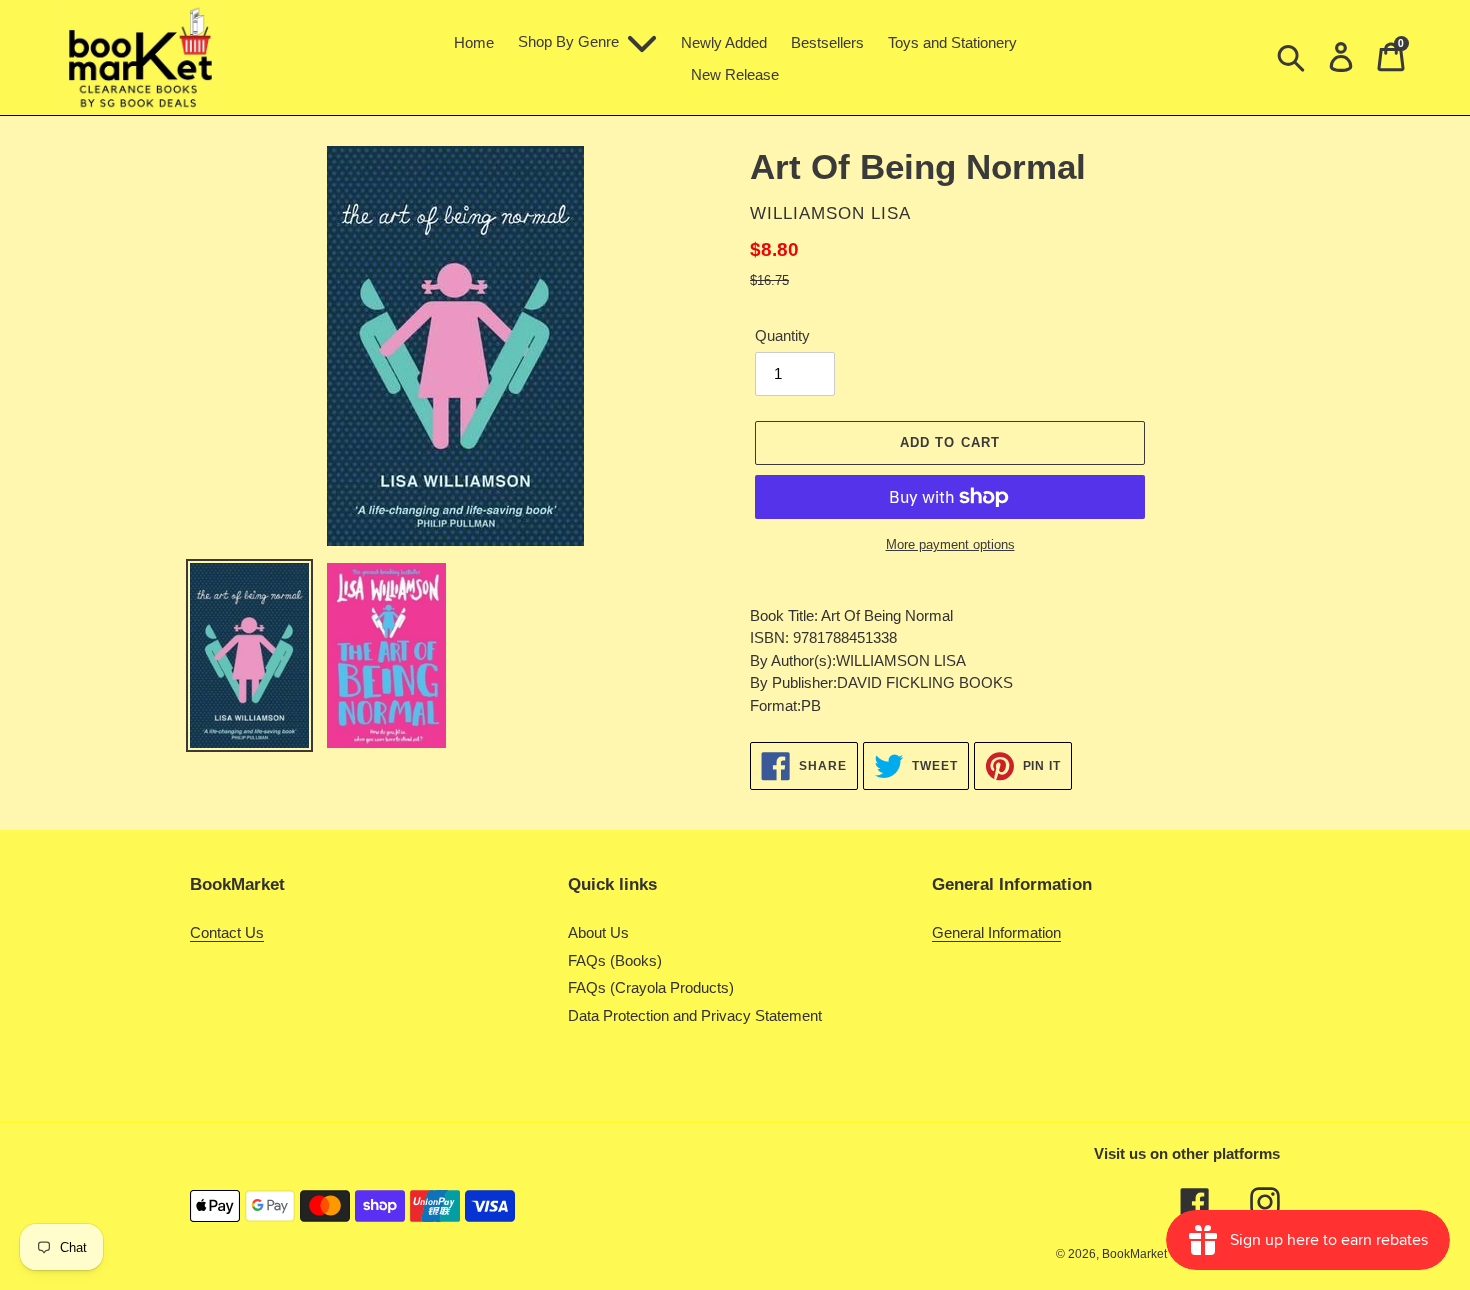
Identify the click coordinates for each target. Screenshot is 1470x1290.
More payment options (950, 544)
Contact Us (227, 932)
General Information (996, 932)
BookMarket (1134, 1254)
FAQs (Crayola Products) (651, 987)
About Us (598, 932)
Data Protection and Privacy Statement (695, 1015)
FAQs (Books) (615, 960)
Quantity (782, 335)
